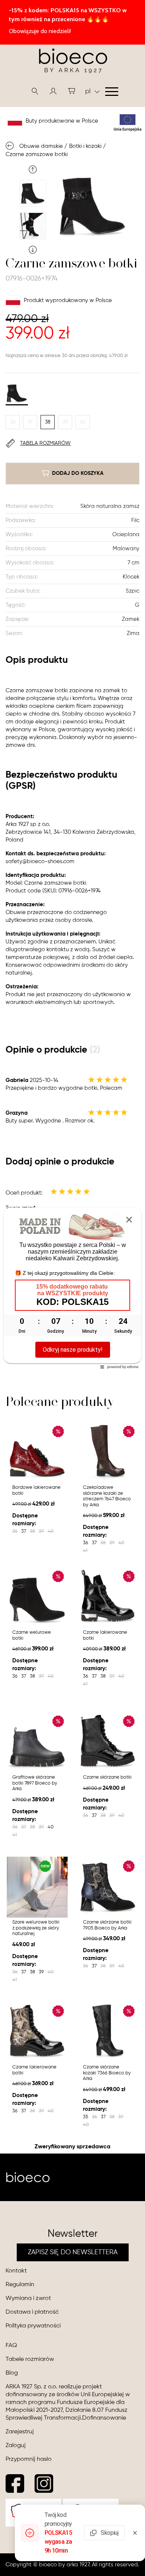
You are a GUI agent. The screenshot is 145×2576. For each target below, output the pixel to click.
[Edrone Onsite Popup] (72, 1288)
